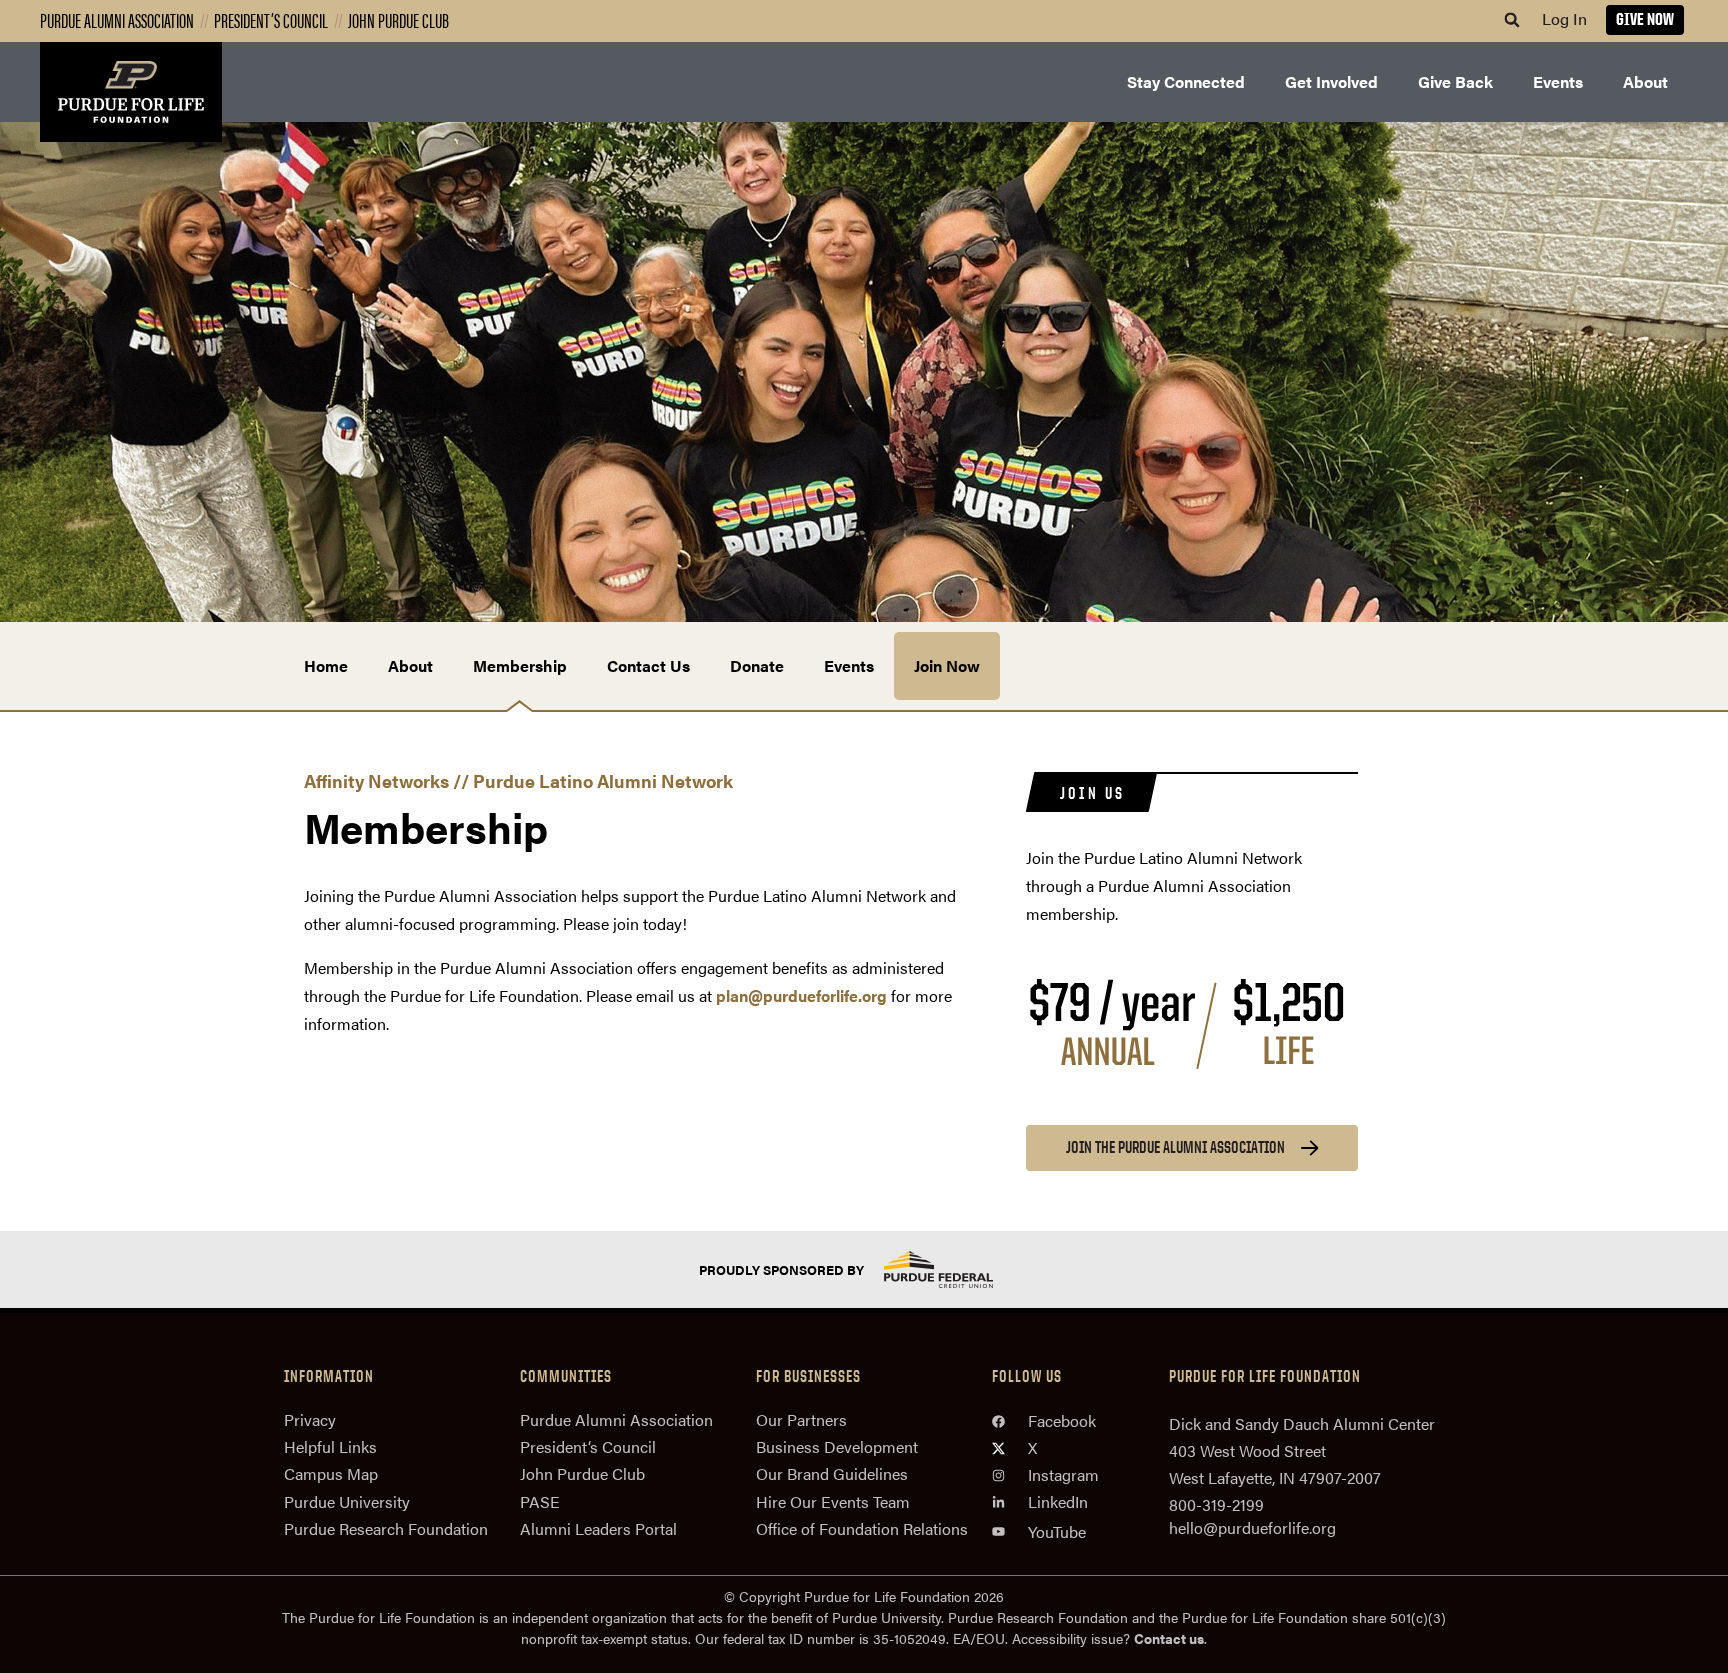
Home (326, 665)
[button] (1512, 20)
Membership (520, 665)
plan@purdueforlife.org (801, 995)
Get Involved (1331, 81)
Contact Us (648, 665)
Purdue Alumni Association (117, 19)
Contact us (1169, 1638)
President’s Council (271, 19)
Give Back (1455, 81)
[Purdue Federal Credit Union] (956, 1269)
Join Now (947, 665)
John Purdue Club (398, 19)
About (1645, 81)
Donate (757, 665)
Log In (1564, 18)
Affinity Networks (376, 780)
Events (1558, 81)
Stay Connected (1186, 81)
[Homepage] (131, 92)
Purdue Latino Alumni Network (603, 780)
